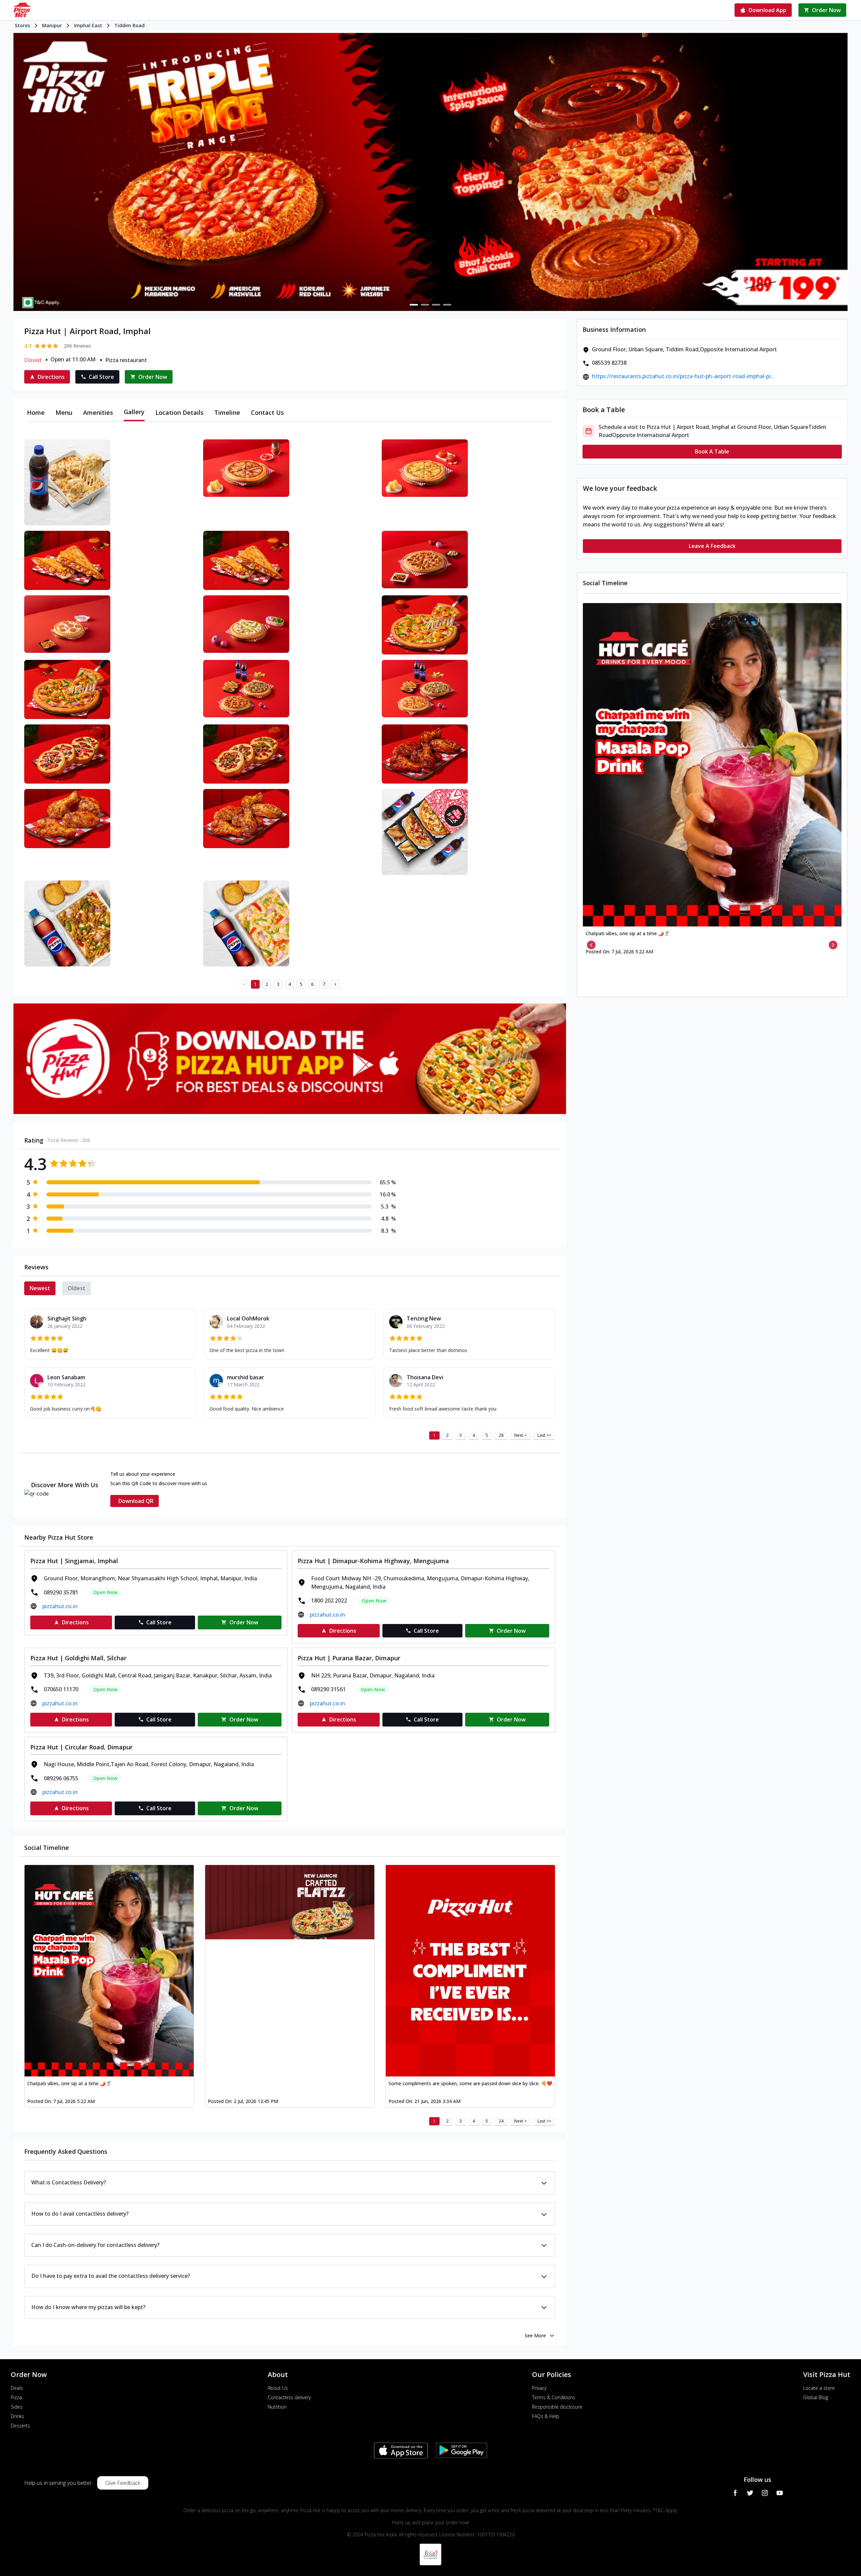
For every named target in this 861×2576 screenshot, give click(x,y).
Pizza (16, 2397)
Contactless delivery (289, 2397)
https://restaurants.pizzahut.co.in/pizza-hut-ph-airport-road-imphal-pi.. (683, 376)
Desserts (20, 2426)
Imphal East (88, 25)
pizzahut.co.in (60, 1606)
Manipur (52, 25)
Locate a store (819, 2388)
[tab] (36, 412)
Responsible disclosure (557, 2407)
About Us (278, 2388)
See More (535, 2335)
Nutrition (277, 2407)
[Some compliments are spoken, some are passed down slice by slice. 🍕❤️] (470, 1971)
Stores (22, 25)
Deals (17, 2388)
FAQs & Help (546, 2416)
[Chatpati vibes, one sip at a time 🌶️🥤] (109, 1971)
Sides (17, 2407)
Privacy (539, 2388)
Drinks (17, 2416)
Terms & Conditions (554, 2397)
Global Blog (816, 2397)
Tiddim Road (129, 25)
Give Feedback (123, 2483)
